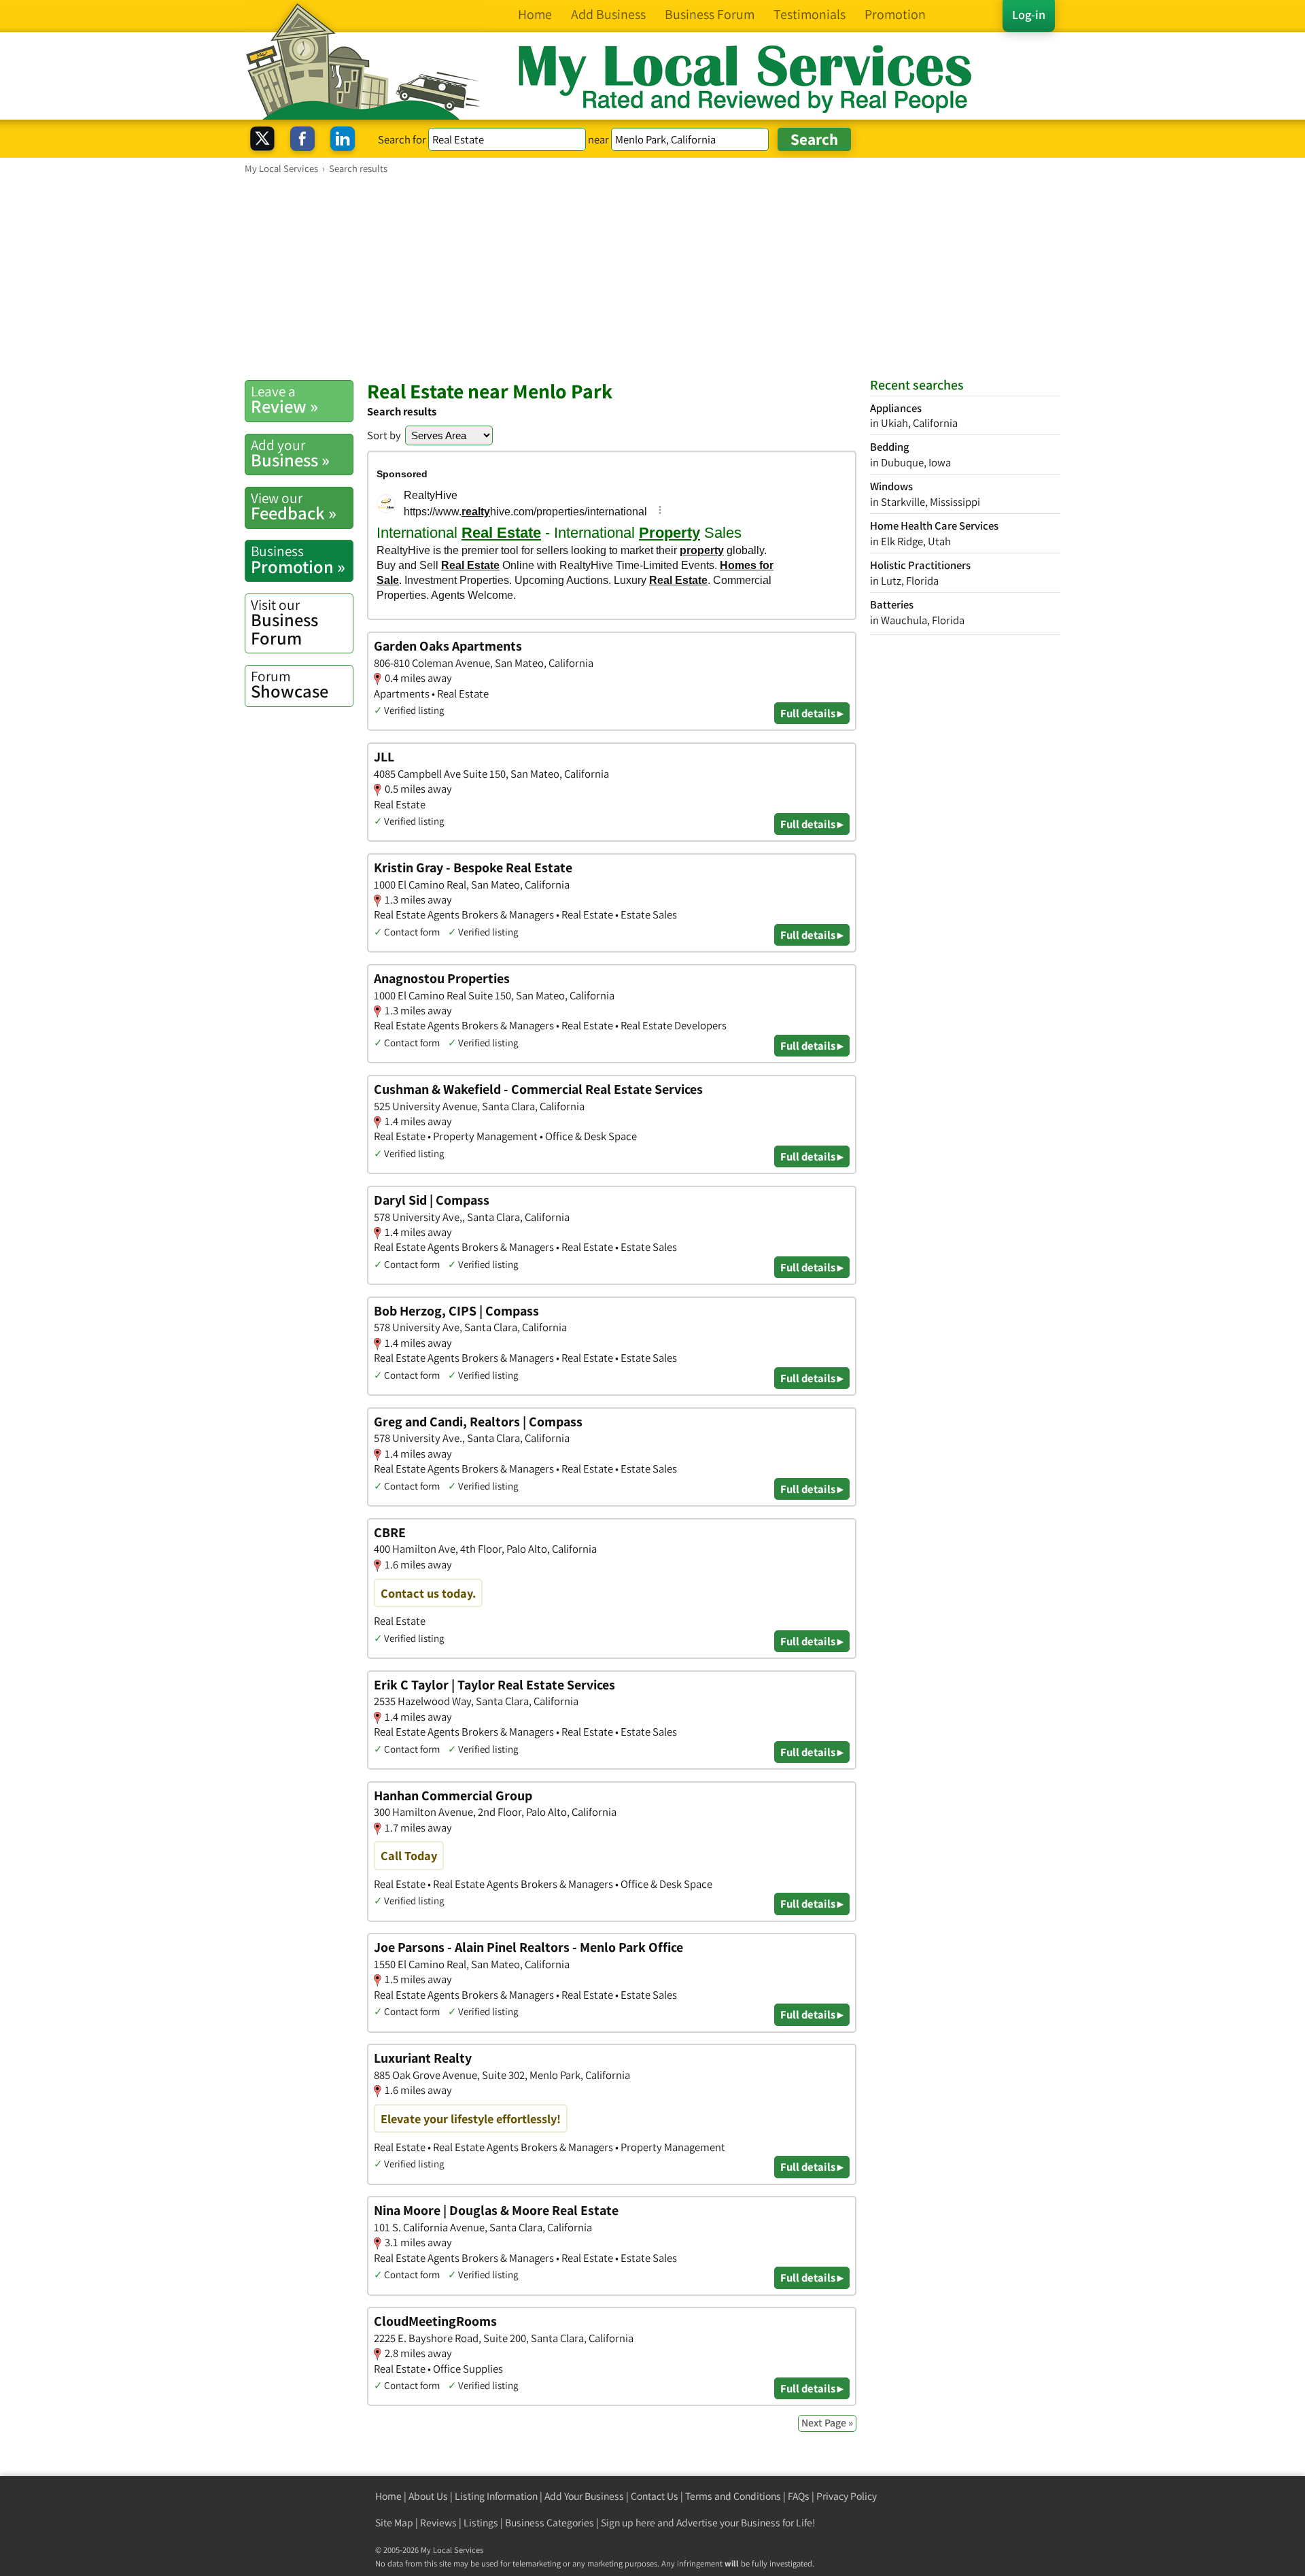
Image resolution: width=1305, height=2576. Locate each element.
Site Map (394, 2523)
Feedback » (294, 506)
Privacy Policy (847, 2496)
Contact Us (655, 2496)
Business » (290, 453)
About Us (428, 2496)
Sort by (384, 435)
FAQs (799, 2496)
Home (388, 2496)
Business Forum (284, 622)
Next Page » (827, 2423)
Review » (284, 400)
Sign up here (628, 2523)
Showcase (290, 685)
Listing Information (496, 2496)
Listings (481, 2523)
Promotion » (298, 560)
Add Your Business (584, 2496)
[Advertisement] (652, 277)
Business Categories (550, 2523)
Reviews (438, 2523)
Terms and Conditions (733, 2496)
